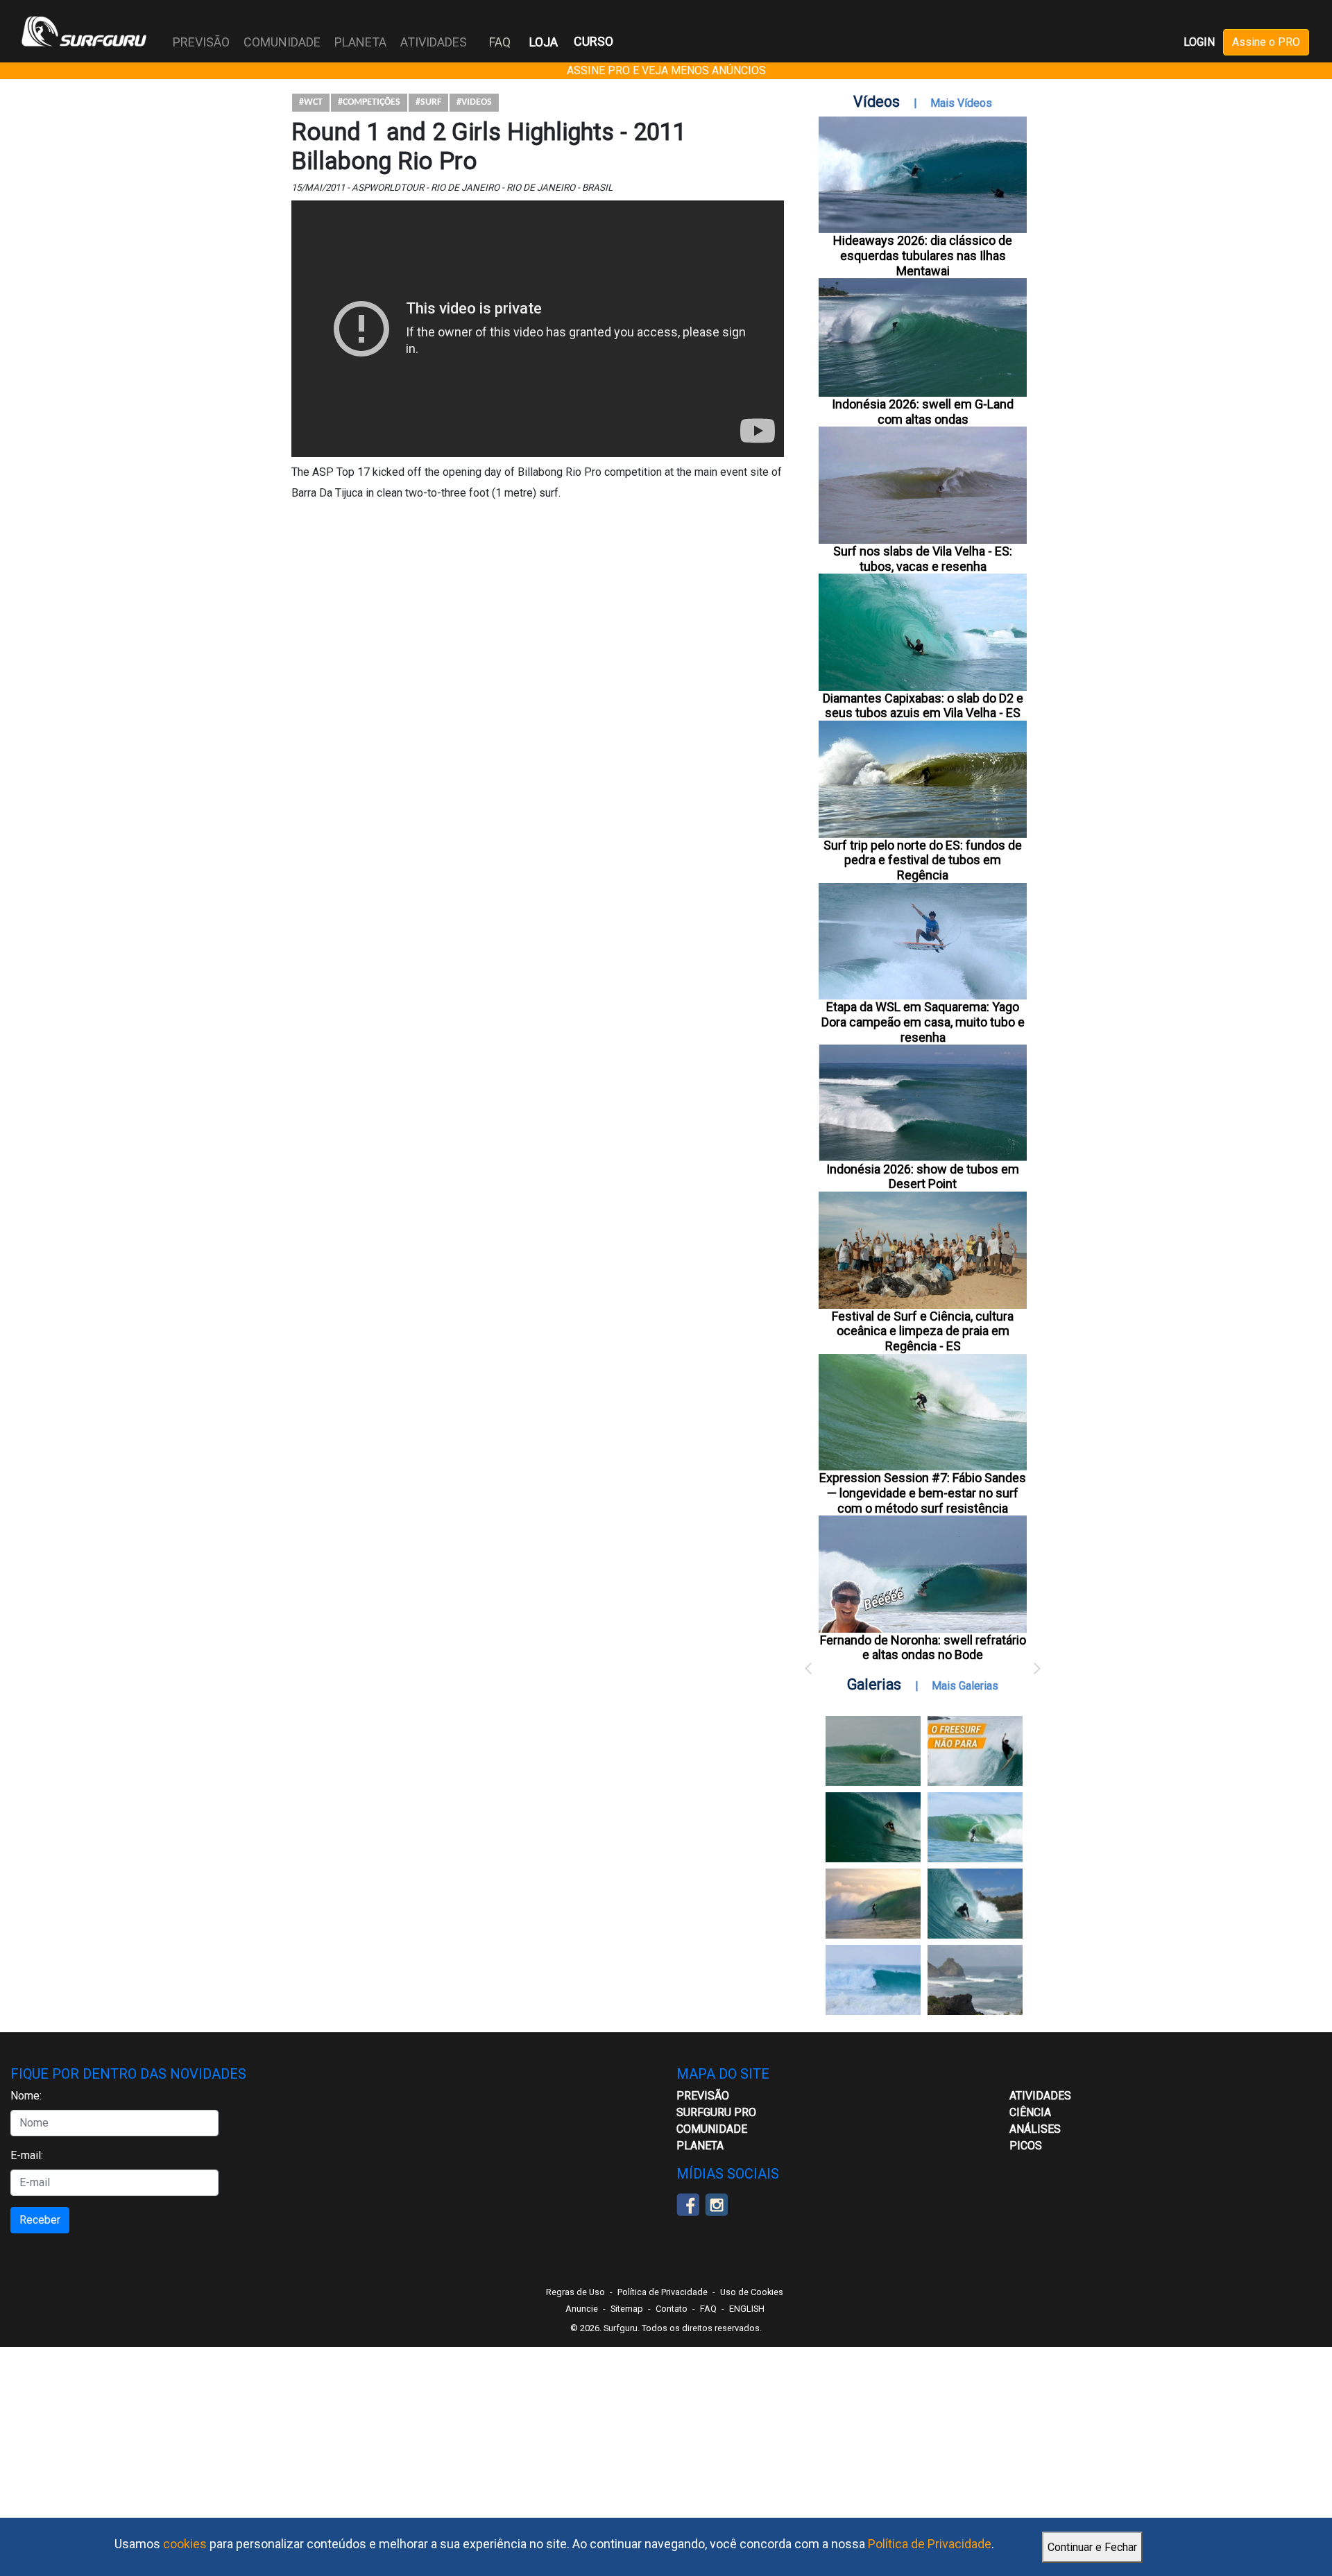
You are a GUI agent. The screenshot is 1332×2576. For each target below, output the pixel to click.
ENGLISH (747, 2309)
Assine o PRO (1266, 42)
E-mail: (27, 2155)
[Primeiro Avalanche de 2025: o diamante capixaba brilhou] (975, 1827)
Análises (1035, 2129)
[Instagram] (716, 2203)
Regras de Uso (575, 2292)
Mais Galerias (965, 1686)
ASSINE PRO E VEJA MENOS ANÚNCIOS (666, 70)
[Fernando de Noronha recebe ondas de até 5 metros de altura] (975, 1980)
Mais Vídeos (961, 103)
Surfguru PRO (716, 2112)
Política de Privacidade (930, 2544)
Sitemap (627, 2309)
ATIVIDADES (1040, 2096)
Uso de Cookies (752, 2292)
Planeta (700, 2146)
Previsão (703, 2096)
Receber (40, 2220)
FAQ (500, 42)
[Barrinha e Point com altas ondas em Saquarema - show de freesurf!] (873, 1827)
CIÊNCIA (1030, 2112)
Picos (1026, 2146)
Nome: (26, 2096)
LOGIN (1199, 42)
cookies (185, 2544)
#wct (311, 102)
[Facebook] (688, 2203)
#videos (474, 102)
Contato (672, 2309)
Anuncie (582, 2309)
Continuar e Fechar (1092, 2547)
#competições (369, 102)
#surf (428, 102)
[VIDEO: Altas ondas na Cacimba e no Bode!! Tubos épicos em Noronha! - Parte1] (975, 1904)
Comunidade (712, 2129)
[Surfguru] (84, 31)
